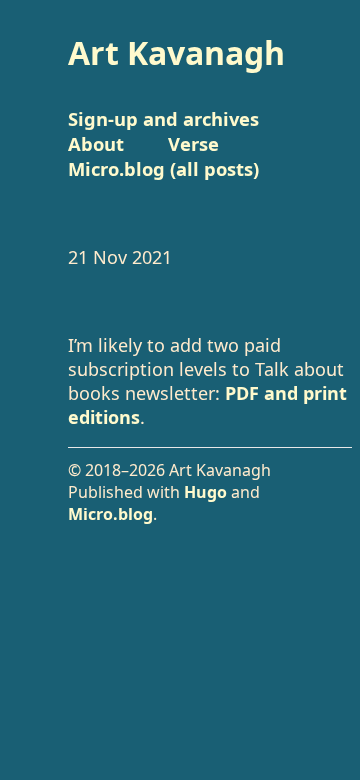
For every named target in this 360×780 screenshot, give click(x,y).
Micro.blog (110, 514)
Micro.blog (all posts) (163, 168)
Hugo (205, 492)
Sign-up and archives (163, 118)
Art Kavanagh (176, 52)
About (96, 143)
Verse (193, 143)
